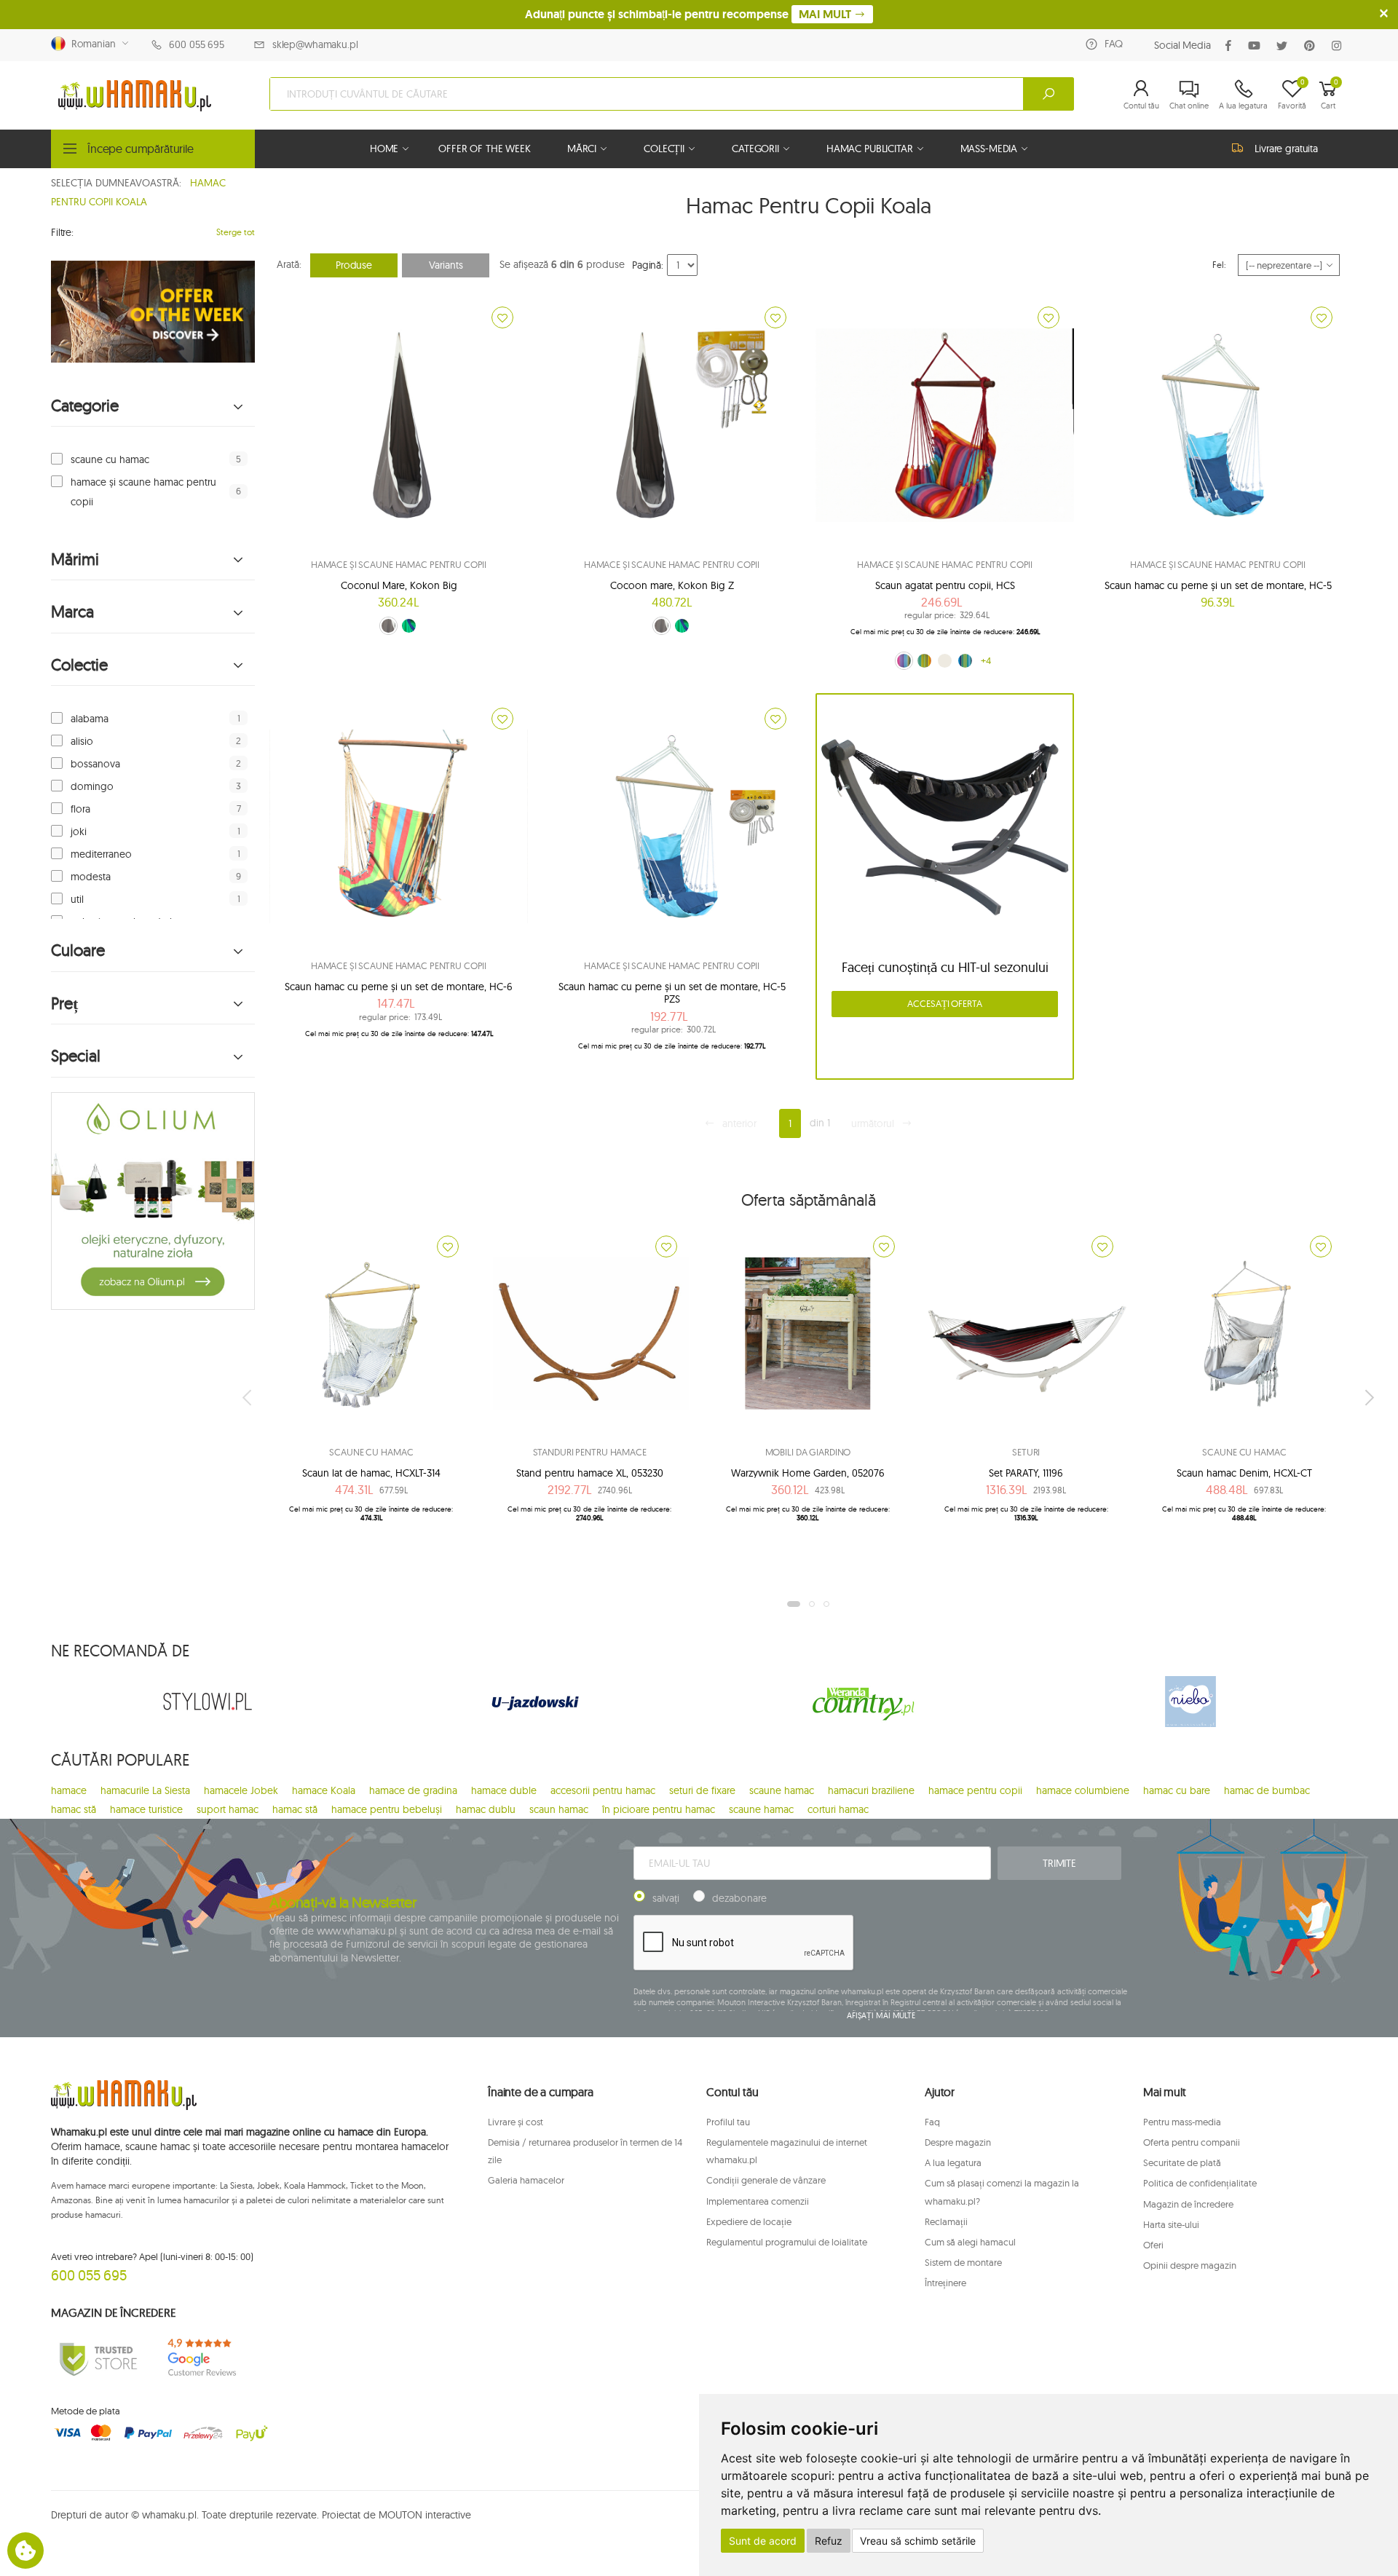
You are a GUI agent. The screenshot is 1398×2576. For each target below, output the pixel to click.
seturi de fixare (702, 1790)
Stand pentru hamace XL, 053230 (590, 1473)
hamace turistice (146, 1809)
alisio (82, 741)
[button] (1141, 94)
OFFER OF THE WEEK (485, 149)
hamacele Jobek (241, 1790)
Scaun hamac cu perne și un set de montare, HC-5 (1218, 585)
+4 (986, 660)
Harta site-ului (1171, 2224)
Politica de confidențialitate (1200, 2183)
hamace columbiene (1083, 1790)
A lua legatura (953, 2162)
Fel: (1219, 265)
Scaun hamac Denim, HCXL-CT (1244, 1473)
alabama (90, 719)
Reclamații (946, 2221)
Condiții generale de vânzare (766, 2180)
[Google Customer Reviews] (208, 2358)
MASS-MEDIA (989, 149)
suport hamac (228, 1809)
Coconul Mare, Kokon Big (399, 585)
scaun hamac (559, 1809)
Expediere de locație (749, 2221)
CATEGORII (755, 149)
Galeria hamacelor (526, 2180)
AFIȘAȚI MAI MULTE (881, 2015)
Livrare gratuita (1286, 149)
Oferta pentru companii (1192, 2142)
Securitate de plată (1182, 2162)
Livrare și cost (516, 2122)
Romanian (91, 44)
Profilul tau (728, 2122)
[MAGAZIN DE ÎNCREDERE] (98, 2358)
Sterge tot (236, 232)
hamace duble (504, 1790)
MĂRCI (582, 149)
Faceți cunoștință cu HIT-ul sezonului (945, 967)
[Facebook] (1231, 46)
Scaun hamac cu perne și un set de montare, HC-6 (399, 987)
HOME (384, 149)
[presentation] (248, 1397)
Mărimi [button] (75, 560)
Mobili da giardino (808, 1452)
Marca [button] (72, 612)
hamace (69, 1790)
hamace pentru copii (975, 1790)
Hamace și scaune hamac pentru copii (399, 564)
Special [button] (76, 1056)
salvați (666, 1898)
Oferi (1153, 2245)
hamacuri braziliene (871, 1790)
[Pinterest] (1312, 46)
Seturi (1026, 1452)
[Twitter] (1285, 46)
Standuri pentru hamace (590, 1452)
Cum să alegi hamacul (970, 2242)
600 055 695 (196, 44)
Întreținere (945, 2283)
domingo (92, 786)
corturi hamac (838, 1809)
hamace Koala (324, 1790)
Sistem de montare (963, 2262)
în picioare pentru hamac (659, 1809)
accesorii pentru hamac (603, 1790)
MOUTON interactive (425, 2515)
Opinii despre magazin (1190, 2265)
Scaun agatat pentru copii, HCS (945, 585)
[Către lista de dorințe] (502, 317)
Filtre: (62, 232)
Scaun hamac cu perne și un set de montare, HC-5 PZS (672, 993)
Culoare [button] (78, 951)
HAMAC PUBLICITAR (870, 149)
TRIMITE (1059, 1863)
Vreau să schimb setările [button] (918, 2541)
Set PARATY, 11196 (1026, 1473)
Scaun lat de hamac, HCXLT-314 (371, 1473)
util (77, 899)
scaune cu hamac (110, 459)
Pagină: (648, 265)
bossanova (95, 764)
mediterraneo (101, 854)
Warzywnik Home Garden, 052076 (808, 1473)
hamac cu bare (1177, 1790)
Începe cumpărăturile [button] (141, 149)
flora (80, 809)
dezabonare (739, 1898)
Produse (354, 265)
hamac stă (74, 1809)
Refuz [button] (829, 2541)
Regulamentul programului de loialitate (787, 2242)
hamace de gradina (413, 1790)
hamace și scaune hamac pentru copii (143, 491)
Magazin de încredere (1188, 2204)
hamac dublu (486, 1809)
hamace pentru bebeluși (387, 1809)
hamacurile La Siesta (145, 1790)
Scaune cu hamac (371, 1452)
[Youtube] (1257, 46)
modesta (91, 877)
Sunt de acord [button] (763, 2541)
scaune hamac (782, 1790)
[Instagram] (1339, 46)
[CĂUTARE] (1048, 94)
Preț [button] (64, 1004)
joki (79, 831)
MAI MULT (826, 14)
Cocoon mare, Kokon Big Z (672, 585)
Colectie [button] (79, 665)
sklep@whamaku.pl (315, 44)
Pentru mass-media (1182, 2122)
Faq (932, 2122)
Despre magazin (958, 2142)
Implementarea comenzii (758, 2201)
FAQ (1114, 44)
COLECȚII (664, 149)
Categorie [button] (85, 406)
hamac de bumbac (1267, 1790)
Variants (446, 265)
